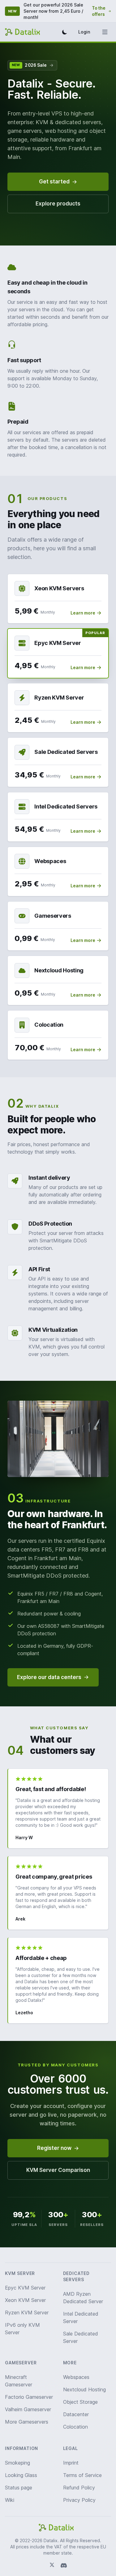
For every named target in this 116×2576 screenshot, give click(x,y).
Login (84, 32)
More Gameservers (27, 2422)
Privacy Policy (79, 2500)
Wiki (10, 2500)
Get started (54, 182)
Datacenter (76, 2414)
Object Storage (80, 2402)
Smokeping (17, 2463)
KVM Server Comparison (58, 2170)
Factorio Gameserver (29, 2397)
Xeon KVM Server (25, 2300)
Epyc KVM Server (25, 2288)
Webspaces (76, 2377)
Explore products (58, 204)
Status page (19, 2488)
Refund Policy (79, 2488)
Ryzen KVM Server (27, 2313)
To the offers (99, 11)
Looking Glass (21, 2475)
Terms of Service (82, 2475)
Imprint (71, 2463)
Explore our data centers (49, 1677)
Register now (54, 2148)
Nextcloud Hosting (84, 2389)
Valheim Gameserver (28, 2409)
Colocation (75, 2427)
